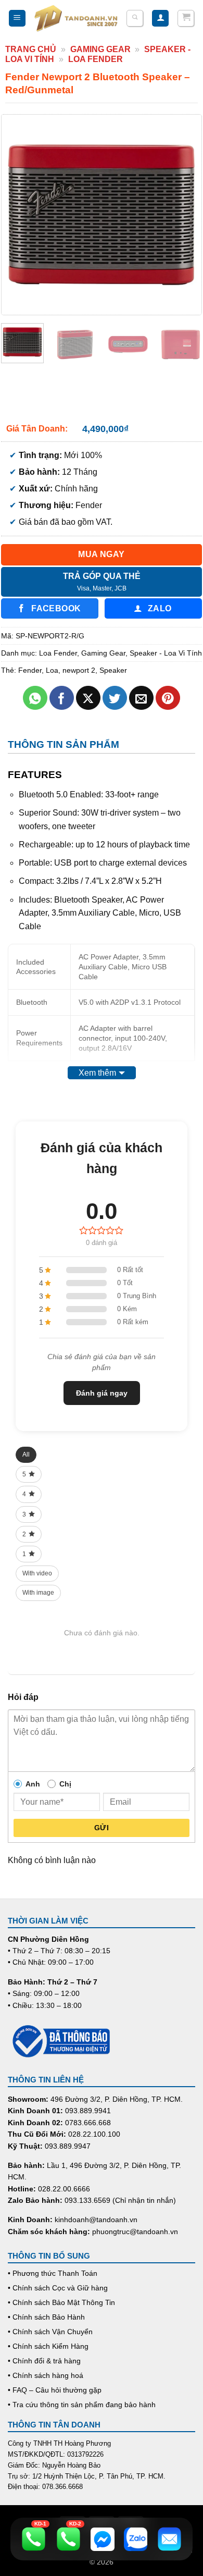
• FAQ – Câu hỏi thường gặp (55, 2390)
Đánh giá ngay (102, 1393)
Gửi (102, 1828)
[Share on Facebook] (62, 698)
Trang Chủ (31, 49)
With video (37, 1573)
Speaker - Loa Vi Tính (166, 653)
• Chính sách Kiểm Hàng (48, 2346)
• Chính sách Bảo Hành (46, 2317)
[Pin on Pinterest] (168, 698)
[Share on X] (88, 698)
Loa (52, 670)
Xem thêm (97, 1073)
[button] (17, 19)
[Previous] (19, 215)
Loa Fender (96, 59)
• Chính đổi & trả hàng (44, 2361)
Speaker (113, 670)
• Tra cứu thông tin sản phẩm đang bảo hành (82, 2405)
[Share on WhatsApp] (35, 698)
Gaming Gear (100, 49)
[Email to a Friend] (141, 698)
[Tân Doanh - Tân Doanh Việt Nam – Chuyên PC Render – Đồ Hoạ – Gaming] (76, 18)
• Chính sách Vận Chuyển (50, 2332)
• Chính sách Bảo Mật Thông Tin (61, 2302)
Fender (30, 670)
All (26, 1455)
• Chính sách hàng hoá (46, 2375)
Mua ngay (102, 554)
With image (38, 1593)
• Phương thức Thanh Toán (53, 2273)
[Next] (184, 215)
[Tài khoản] (160, 19)
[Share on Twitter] (115, 698)
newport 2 (79, 670)
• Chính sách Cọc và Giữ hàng (58, 2288)
